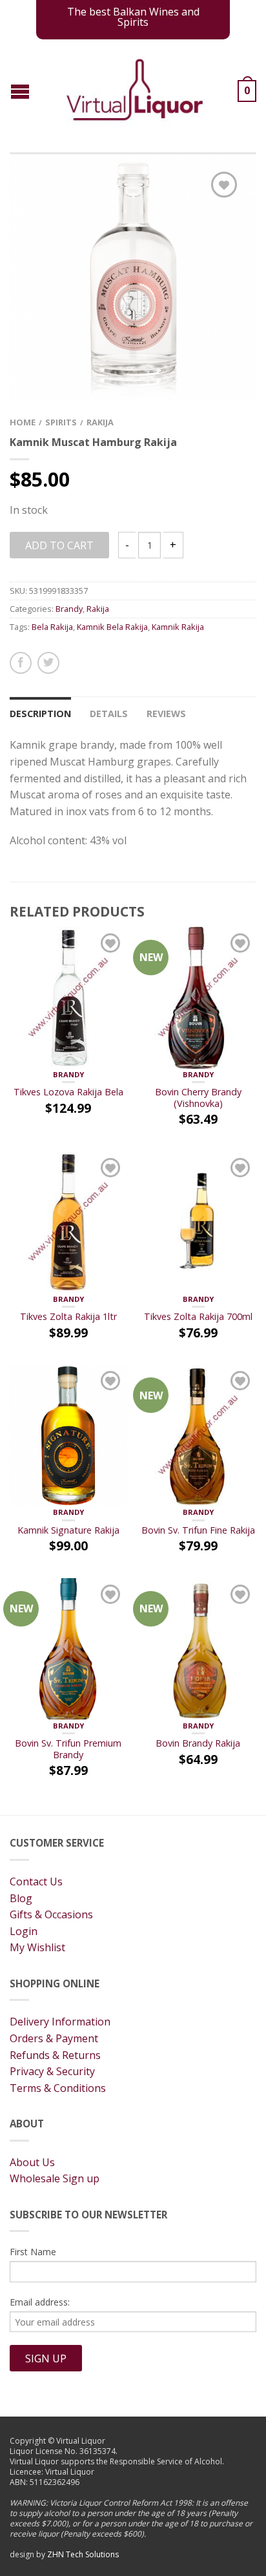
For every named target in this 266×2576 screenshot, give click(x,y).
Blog (21, 1898)
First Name (33, 2252)
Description (40, 714)
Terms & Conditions (58, 2088)
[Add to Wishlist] (224, 185)
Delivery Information (60, 2022)
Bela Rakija (52, 627)
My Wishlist (37, 1947)
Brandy (69, 609)
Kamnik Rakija (178, 627)
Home (23, 422)
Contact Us (36, 1881)
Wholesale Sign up (55, 2178)
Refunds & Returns (55, 2055)
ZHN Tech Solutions (83, 2554)
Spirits (61, 422)
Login (24, 1931)
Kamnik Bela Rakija (112, 627)
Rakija (100, 422)
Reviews (166, 714)
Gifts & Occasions (51, 1914)
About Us (32, 2162)
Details (109, 714)
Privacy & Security (52, 2071)
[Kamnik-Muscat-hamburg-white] (133, 277)
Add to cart (59, 545)
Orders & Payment (54, 2038)
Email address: (40, 2302)
